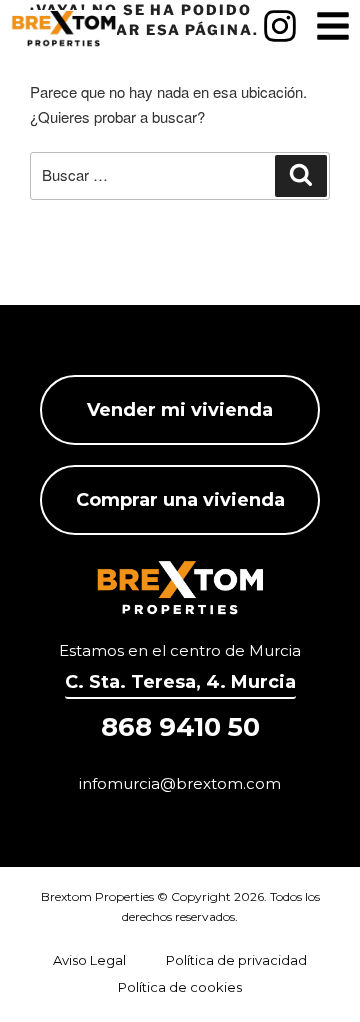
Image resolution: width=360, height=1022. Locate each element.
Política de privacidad (236, 960)
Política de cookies (180, 987)
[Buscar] (301, 176)
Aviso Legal (89, 960)
